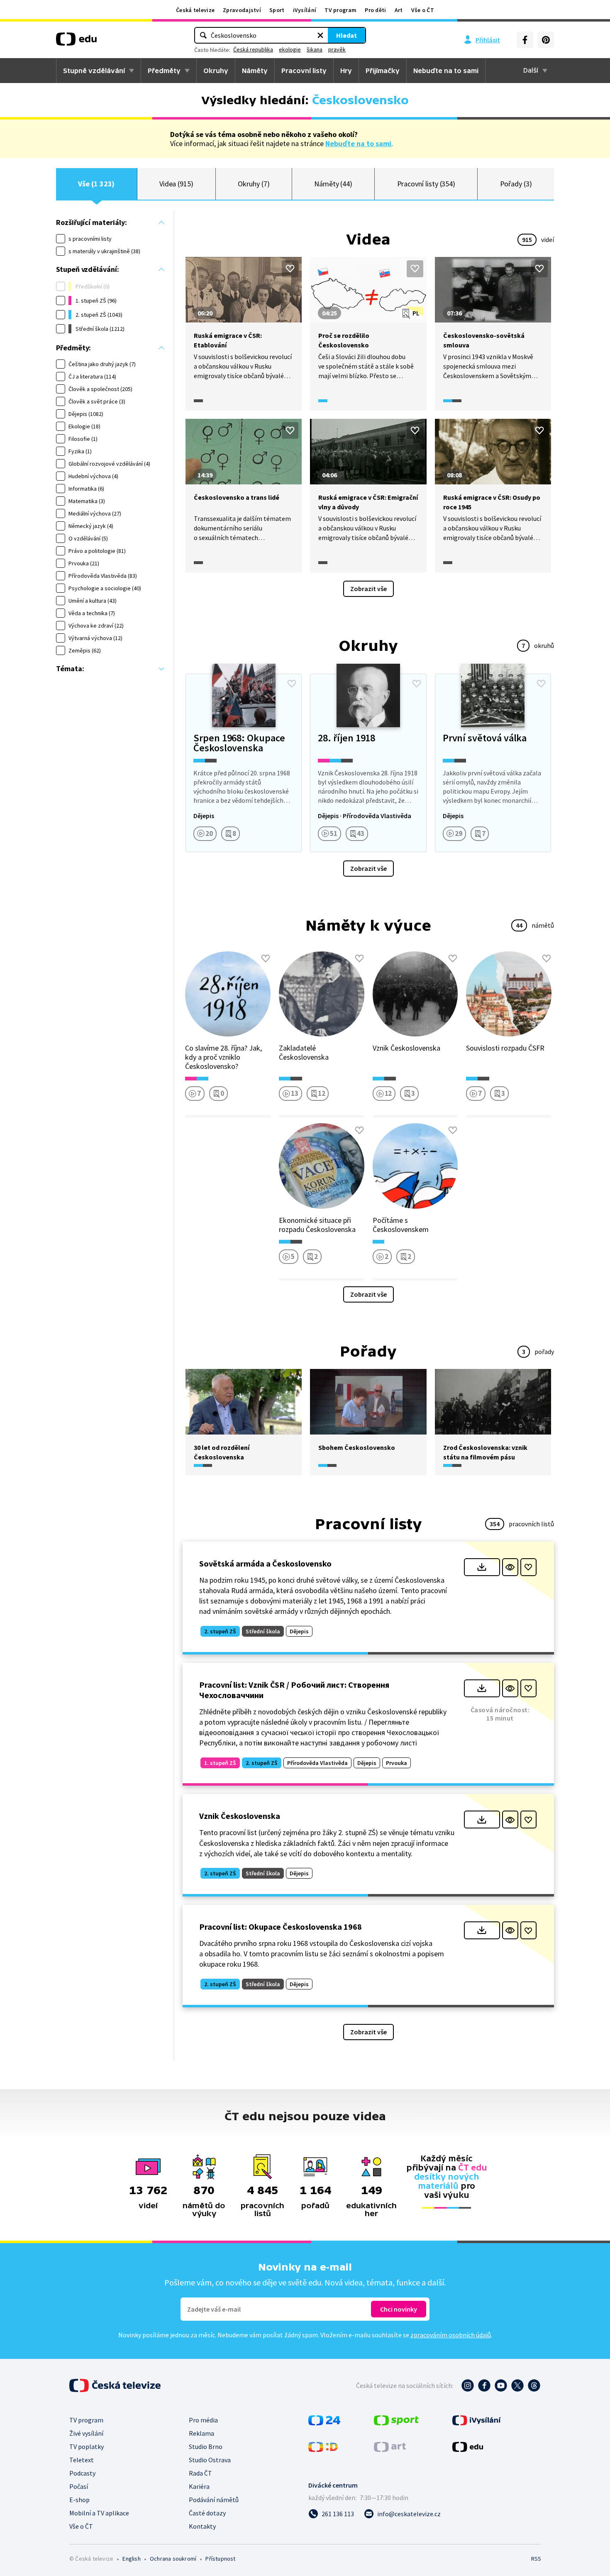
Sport (277, 10)
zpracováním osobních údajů (451, 2335)
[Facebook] (525, 40)
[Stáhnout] (482, 1567)
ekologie (290, 49)
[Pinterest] (546, 40)
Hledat (346, 35)
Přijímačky (383, 71)
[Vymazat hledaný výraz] (320, 35)
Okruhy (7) (254, 184)
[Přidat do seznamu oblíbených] (290, 269)
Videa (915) (176, 184)
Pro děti (375, 10)
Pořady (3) (516, 184)
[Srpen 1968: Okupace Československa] (244, 763)
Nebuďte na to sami (358, 143)
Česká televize (195, 10)
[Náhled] (510, 1567)
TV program (340, 10)
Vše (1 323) (96, 184)
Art (399, 10)
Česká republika (253, 49)
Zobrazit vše (368, 589)
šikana (315, 49)
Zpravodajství (242, 10)
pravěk (337, 49)
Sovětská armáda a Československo (265, 1563)
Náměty (255, 71)
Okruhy (216, 71)
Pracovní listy (304, 71)
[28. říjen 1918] (368, 763)
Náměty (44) (333, 184)
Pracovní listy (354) (426, 184)
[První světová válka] (493, 763)
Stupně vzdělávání (94, 71)
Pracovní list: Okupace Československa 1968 (281, 1927)
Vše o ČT (423, 10)
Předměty (164, 71)
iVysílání (305, 10)
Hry (346, 71)
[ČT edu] (76, 42)
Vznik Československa (240, 1816)
